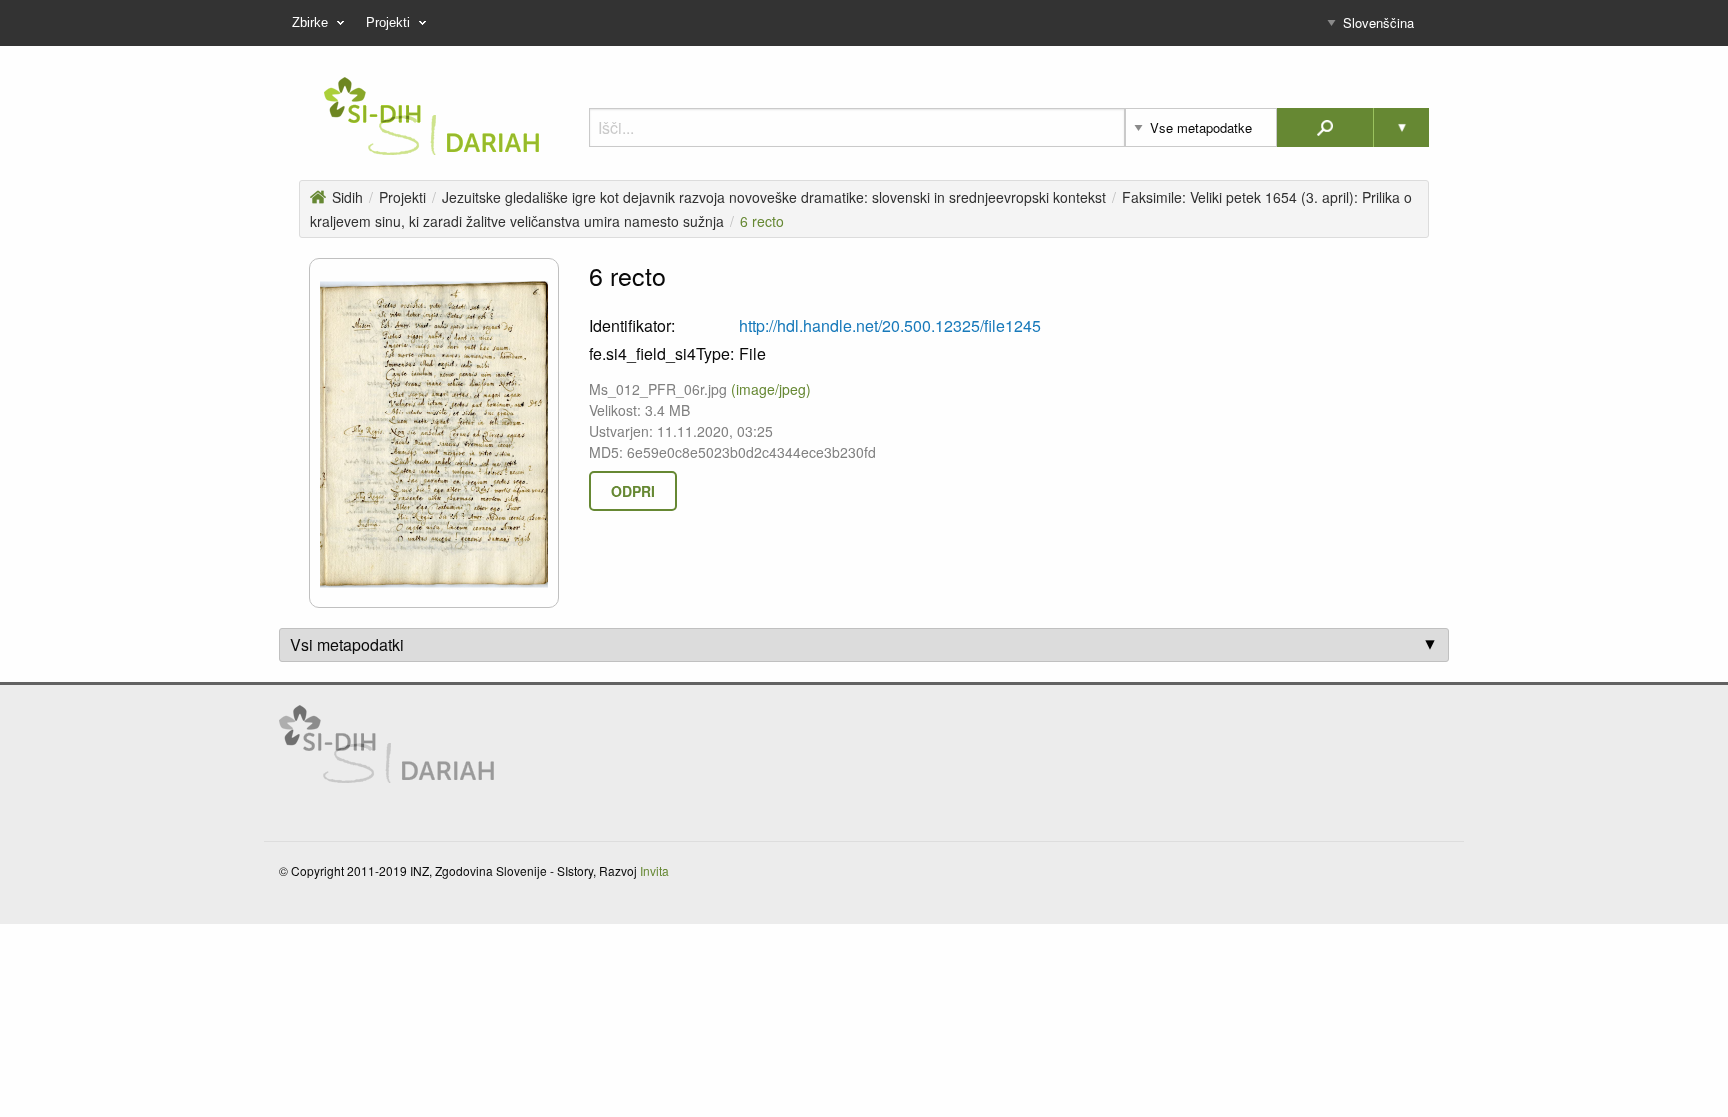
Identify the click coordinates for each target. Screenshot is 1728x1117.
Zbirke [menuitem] (310, 22)
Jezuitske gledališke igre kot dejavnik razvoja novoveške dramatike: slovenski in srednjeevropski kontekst (774, 197)
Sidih (347, 197)
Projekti (402, 197)
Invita (654, 870)
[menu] (864, 23)
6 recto (762, 221)
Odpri (633, 491)
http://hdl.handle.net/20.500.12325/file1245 (890, 325)
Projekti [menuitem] (388, 22)
